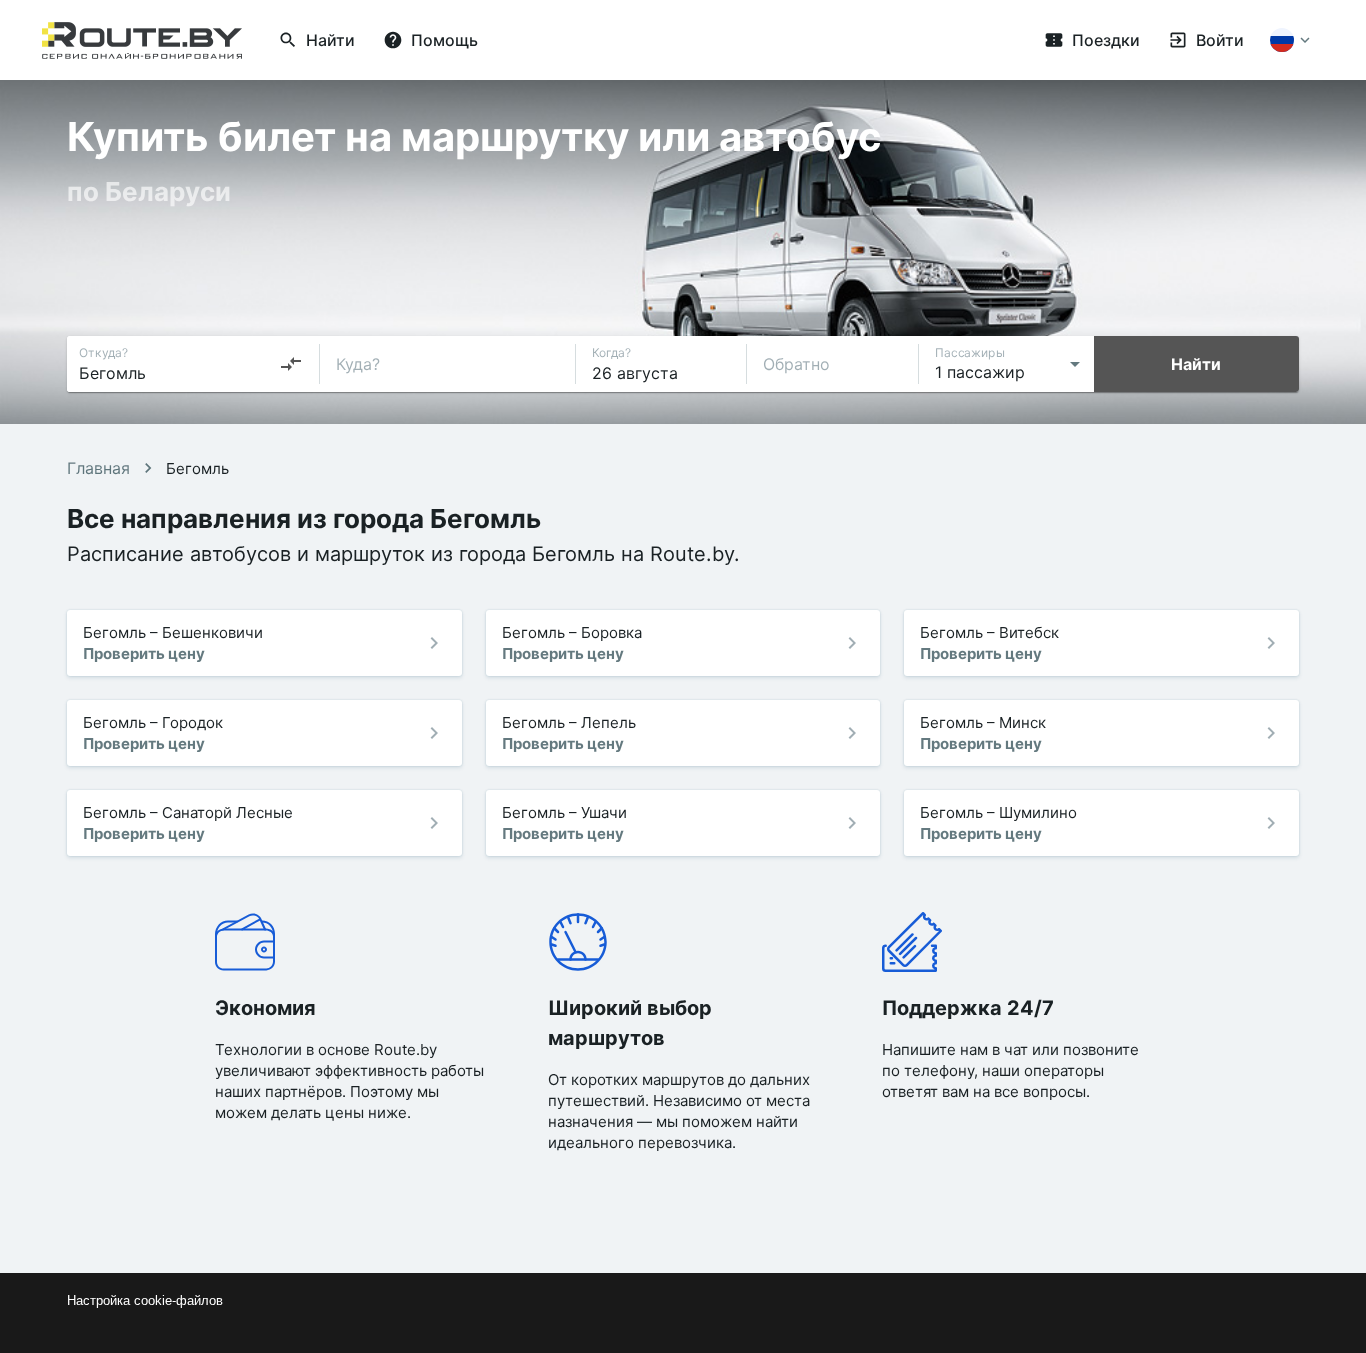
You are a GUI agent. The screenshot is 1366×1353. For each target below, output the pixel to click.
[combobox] (191, 364)
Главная (98, 468)
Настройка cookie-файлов (145, 1300)
